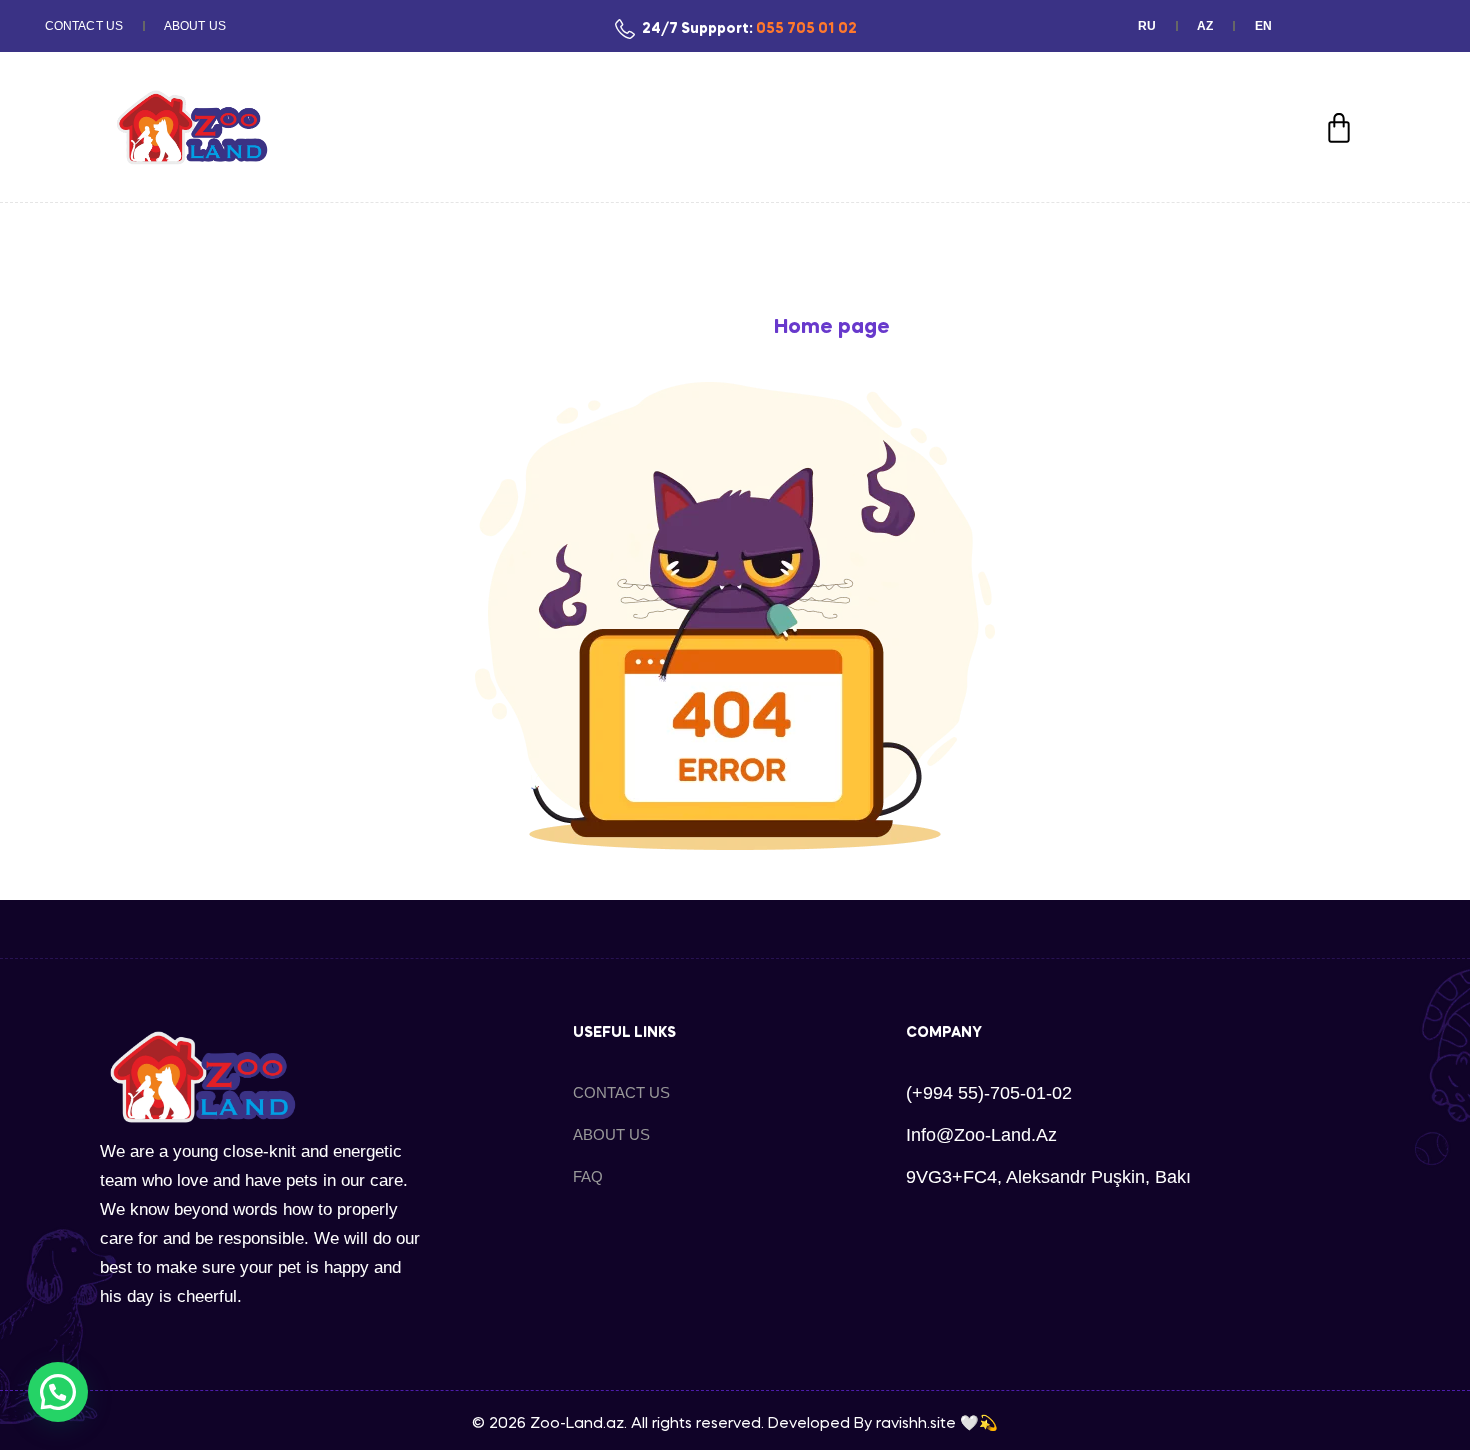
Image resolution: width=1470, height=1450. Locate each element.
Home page (832, 328)
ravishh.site (916, 1424)
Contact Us (84, 26)
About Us (195, 26)
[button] (58, 1392)
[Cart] (1339, 128)
